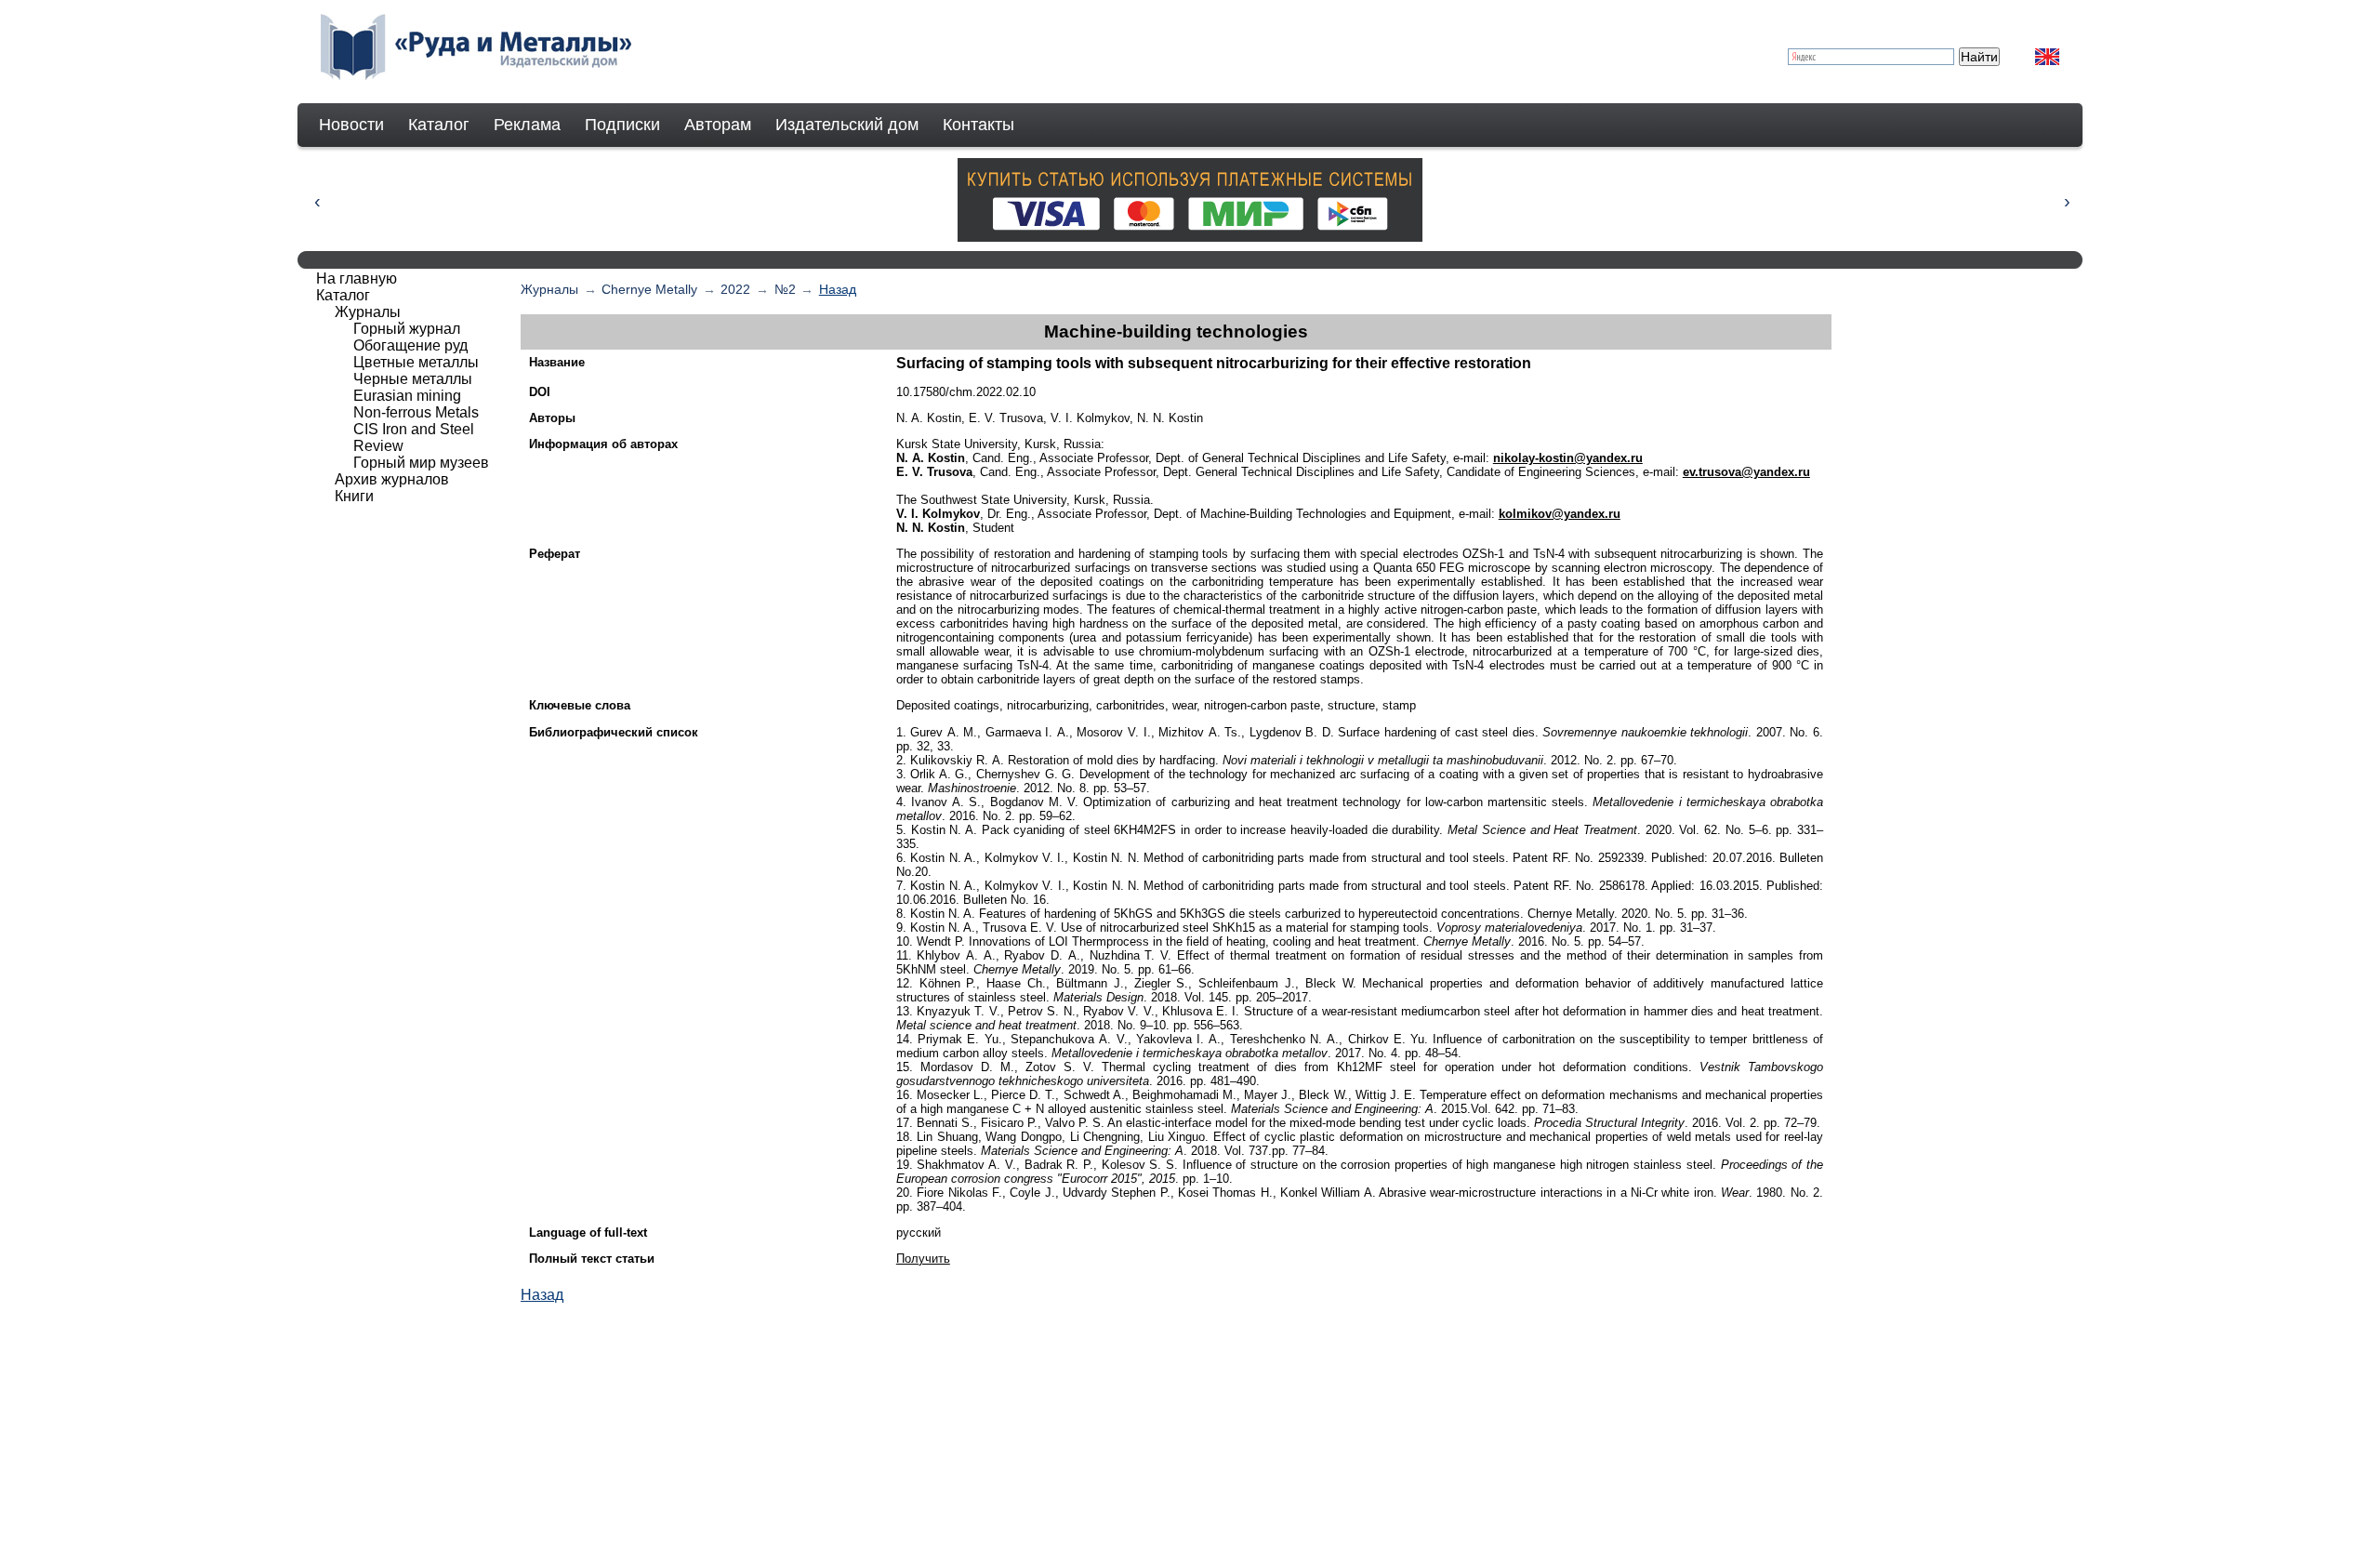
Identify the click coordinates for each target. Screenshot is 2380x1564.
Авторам (718, 125)
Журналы (549, 289)
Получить (923, 1259)
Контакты (978, 125)
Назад (838, 289)
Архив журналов (392, 479)
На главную (357, 278)
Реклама (527, 125)
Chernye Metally (649, 289)
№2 (785, 289)
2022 (735, 289)
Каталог (439, 125)
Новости (351, 125)
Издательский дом (847, 125)
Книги (354, 496)
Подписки (622, 125)
